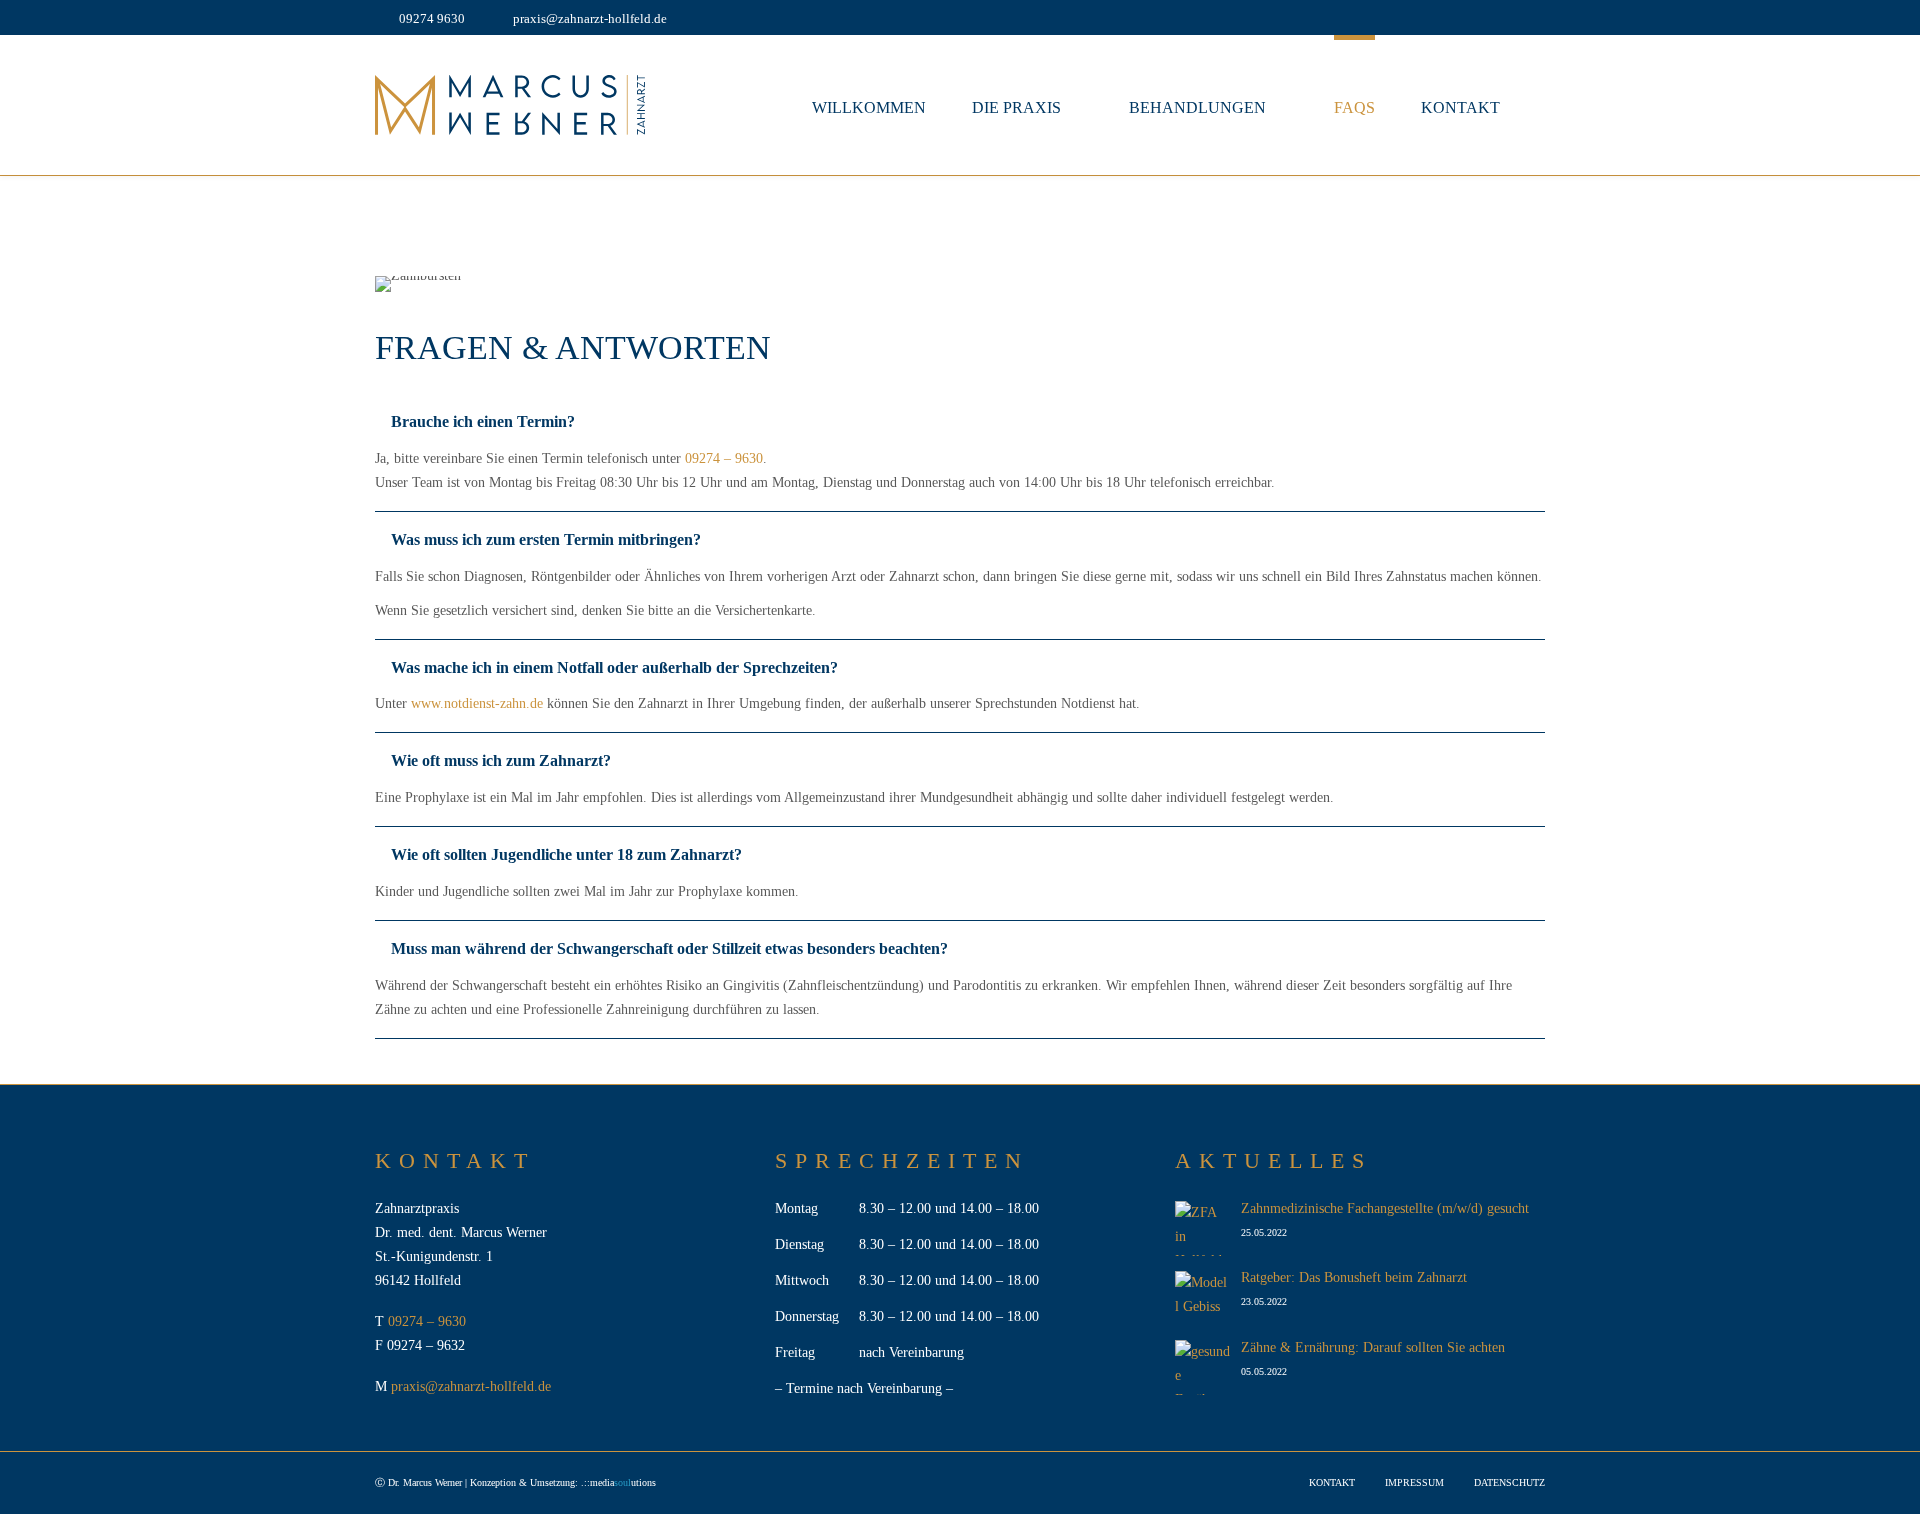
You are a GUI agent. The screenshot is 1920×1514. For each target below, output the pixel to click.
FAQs (1354, 107)
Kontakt (1460, 107)
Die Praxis (1016, 107)
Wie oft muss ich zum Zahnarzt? (501, 760)
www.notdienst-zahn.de (477, 703)
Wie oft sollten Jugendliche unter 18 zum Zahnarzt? (566, 854)
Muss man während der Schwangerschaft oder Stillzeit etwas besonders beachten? (669, 948)
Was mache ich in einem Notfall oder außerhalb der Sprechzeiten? (614, 667)
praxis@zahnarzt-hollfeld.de (590, 18)
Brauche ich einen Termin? (483, 421)
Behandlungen (1197, 107)
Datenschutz (1509, 1482)
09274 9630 (432, 18)
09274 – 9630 (724, 458)
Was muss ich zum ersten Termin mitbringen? (546, 539)
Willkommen (869, 107)
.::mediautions (618, 1482)
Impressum (1414, 1482)
